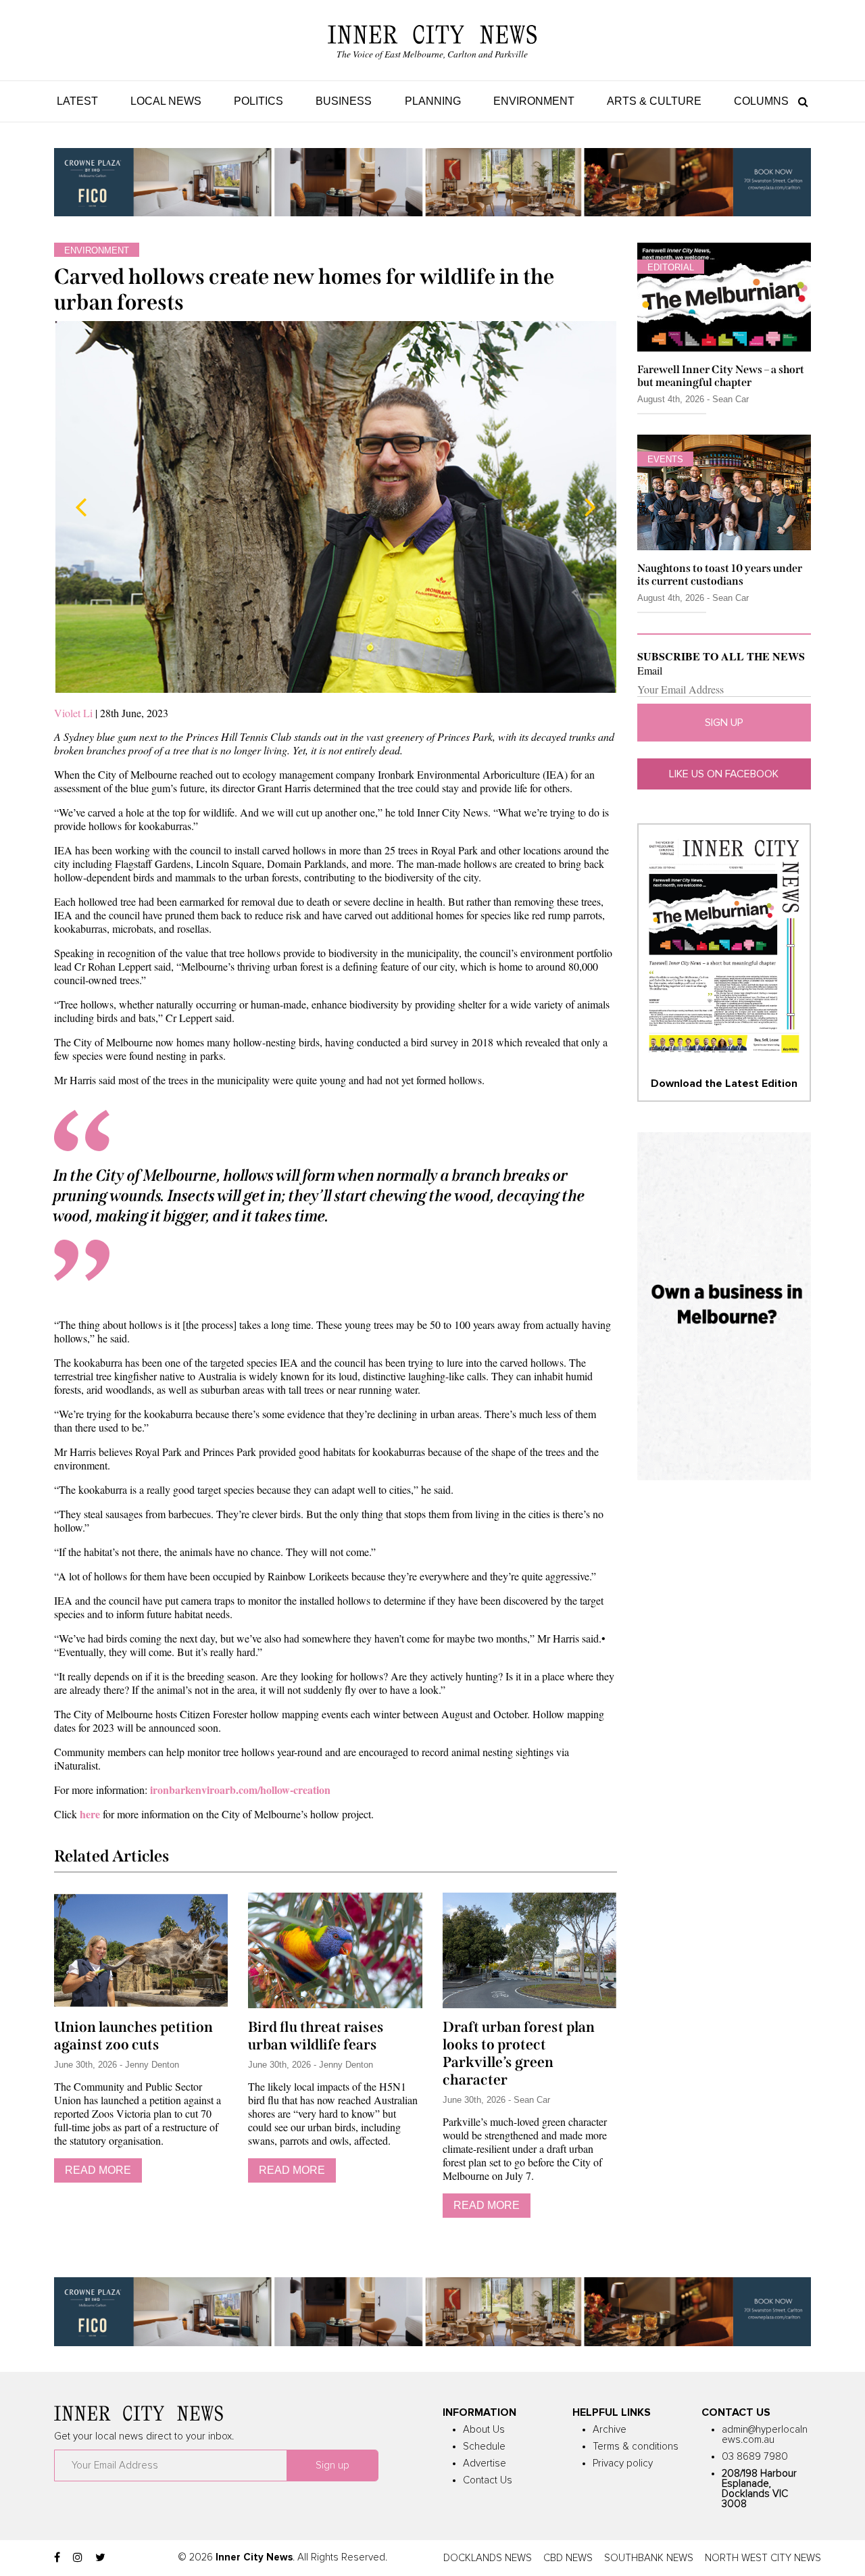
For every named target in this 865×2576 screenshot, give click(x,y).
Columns (761, 101)
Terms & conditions (636, 2447)
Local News (166, 101)
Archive (610, 2430)
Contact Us (488, 2480)
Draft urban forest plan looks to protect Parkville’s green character (519, 2053)
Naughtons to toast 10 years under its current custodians (720, 575)
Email (650, 671)
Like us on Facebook (724, 774)
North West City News (763, 2558)
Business (344, 101)
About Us (484, 2430)
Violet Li (75, 713)
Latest (77, 101)
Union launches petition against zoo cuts (133, 2036)
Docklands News (488, 2558)
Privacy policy (623, 2463)
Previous (81, 507)
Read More (98, 2170)
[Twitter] (100, 2558)
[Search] (800, 101)
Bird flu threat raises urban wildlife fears (316, 2036)
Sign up (724, 723)
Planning (433, 101)
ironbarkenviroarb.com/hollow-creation (240, 1790)
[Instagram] (78, 2558)
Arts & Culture (654, 101)
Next (590, 507)
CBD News (568, 2558)
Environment (534, 101)
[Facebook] (57, 2558)
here (90, 1814)
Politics (258, 101)
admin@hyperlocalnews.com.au (765, 2435)
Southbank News (649, 2558)
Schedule (484, 2447)
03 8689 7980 (755, 2457)
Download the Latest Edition (724, 1084)
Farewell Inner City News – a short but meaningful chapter (721, 376)
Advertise (485, 2463)
